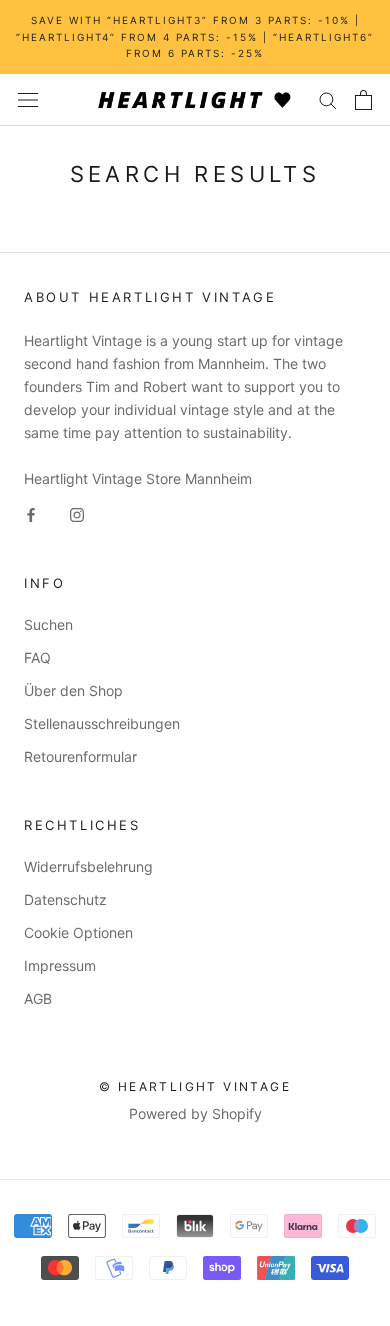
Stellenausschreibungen (102, 723)
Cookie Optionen (78, 932)
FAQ (37, 657)
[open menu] (28, 99)
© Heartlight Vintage (195, 1086)
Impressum (60, 965)
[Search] (328, 99)
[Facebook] (31, 512)
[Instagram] (77, 512)
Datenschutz (65, 899)
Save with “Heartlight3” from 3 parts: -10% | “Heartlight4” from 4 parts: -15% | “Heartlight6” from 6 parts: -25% (195, 36)
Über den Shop (73, 690)
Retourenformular (80, 756)
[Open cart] (363, 100)
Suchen (48, 624)
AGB (38, 998)
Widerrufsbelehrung (88, 866)
